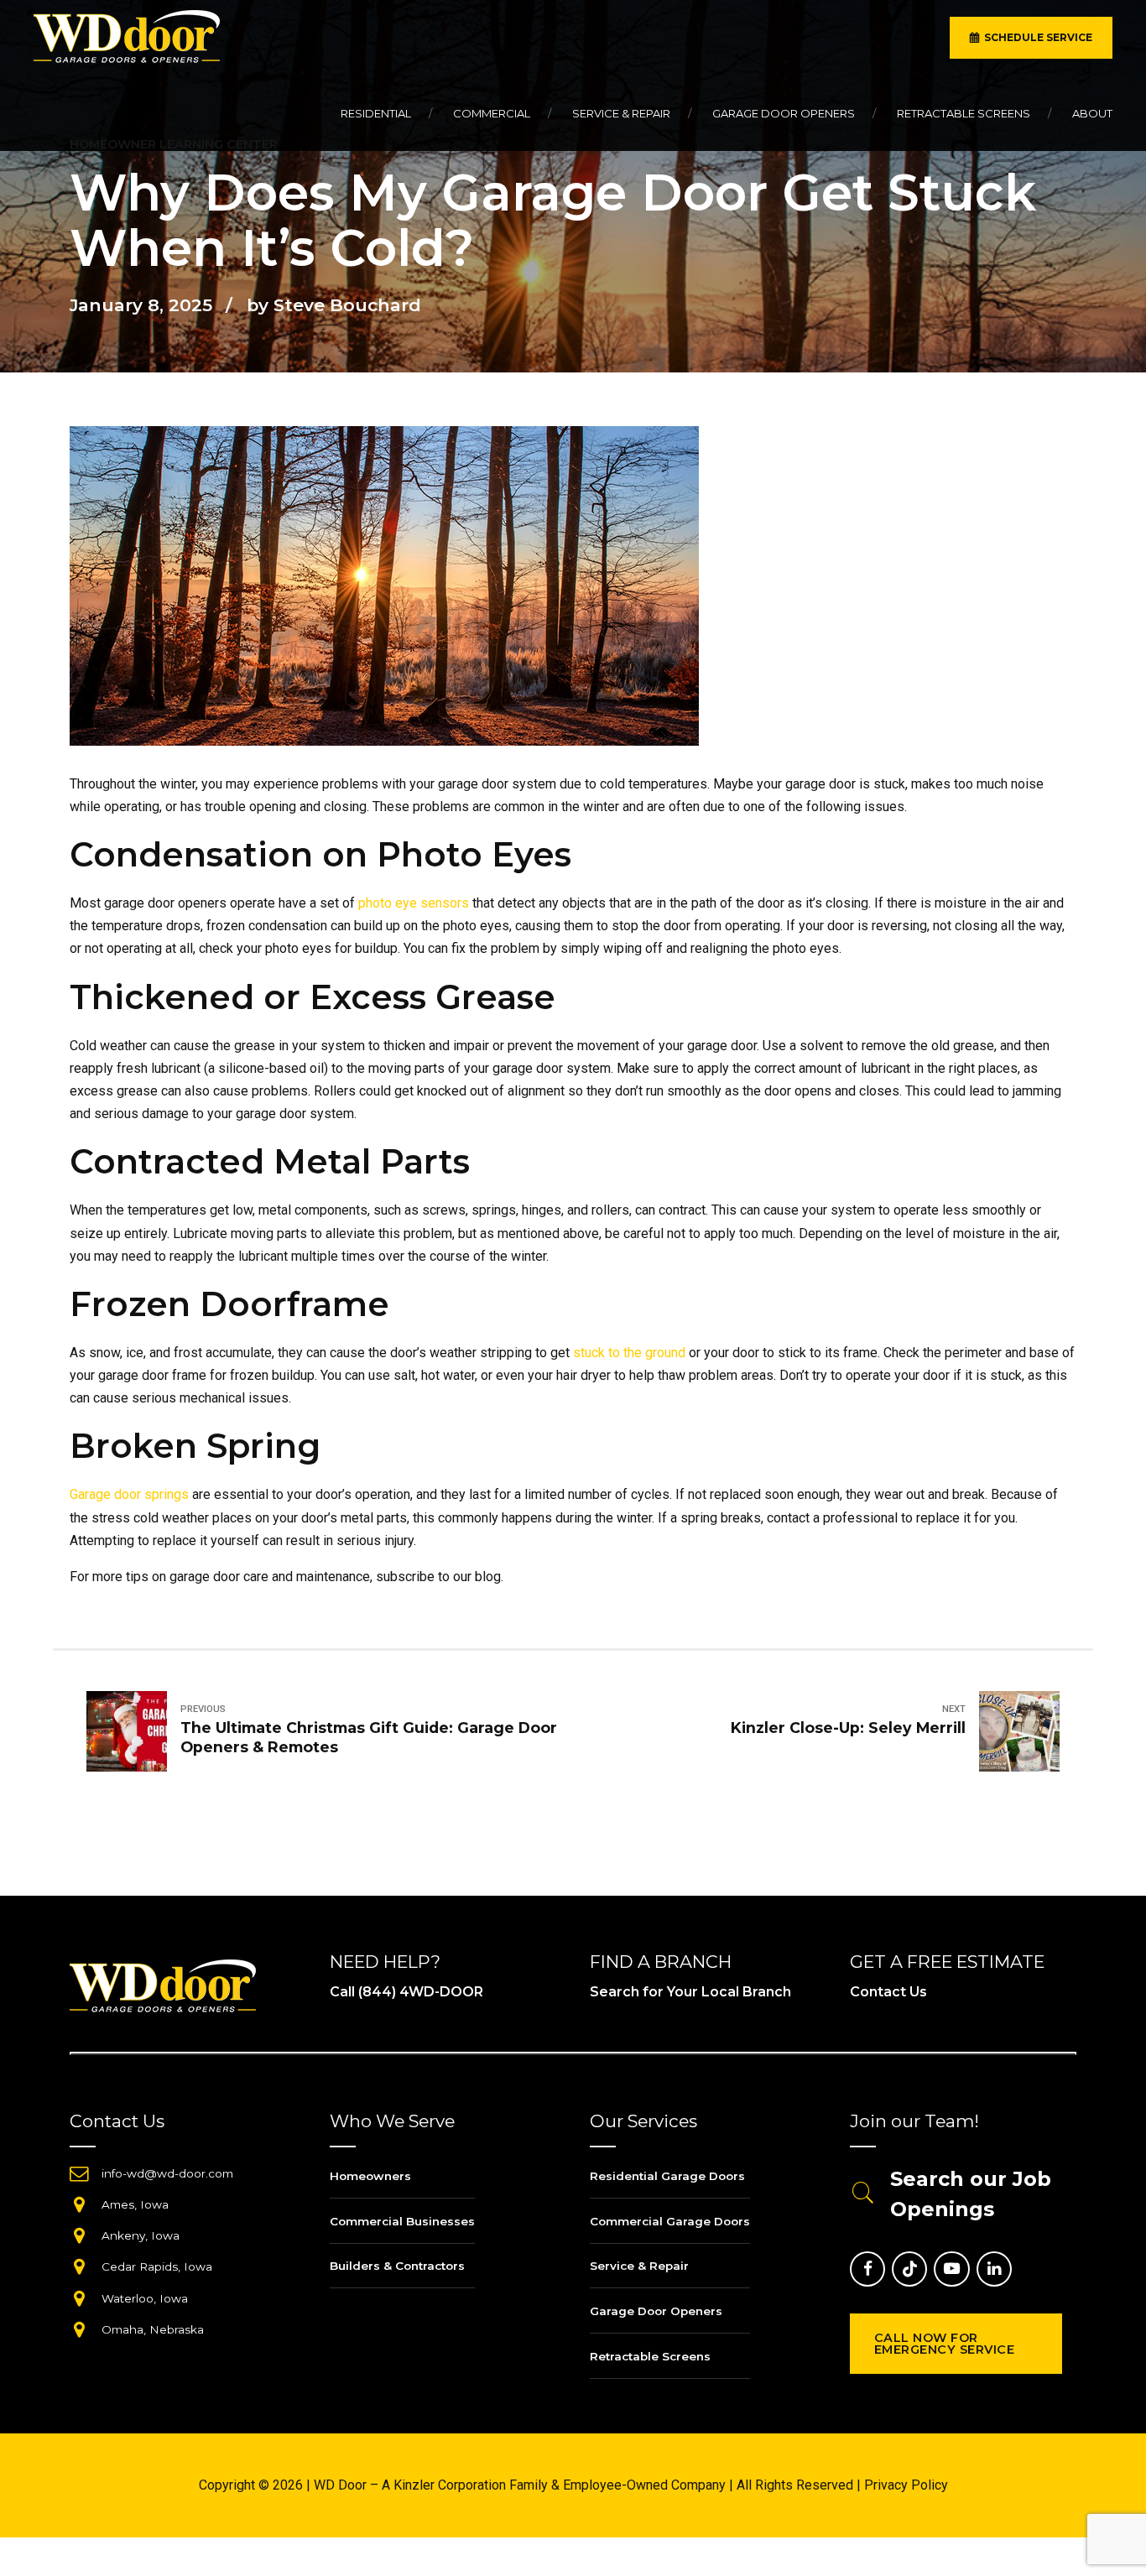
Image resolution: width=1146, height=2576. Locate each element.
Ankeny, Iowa (141, 2235)
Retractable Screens (964, 113)
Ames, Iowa (135, 2204)
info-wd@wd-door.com (167, 2173)
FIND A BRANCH (661, 1962)
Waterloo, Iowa (145, 2298)
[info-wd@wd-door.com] (79, 2173)
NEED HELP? (385, 1962)
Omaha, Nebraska (153, 2329)
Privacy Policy (906, 2485)
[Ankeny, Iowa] (79, 2235)
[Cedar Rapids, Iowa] (79, 2266)
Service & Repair (621, 113)
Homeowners (370, 2176)
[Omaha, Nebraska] (79, 2329)
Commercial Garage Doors (670, 2221)
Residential (376, 113)
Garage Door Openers (784, 113)
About (1092, 113)
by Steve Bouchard (334, 305)
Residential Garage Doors (667, 2176)
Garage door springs (129, 1494)
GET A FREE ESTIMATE (947, 1962)
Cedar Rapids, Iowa (157, 2266)
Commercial (492, 113)
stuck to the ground (629, 1353)
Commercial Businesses (402, 2221)
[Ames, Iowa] (79, 2204)
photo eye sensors (414, 903)
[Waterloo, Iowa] (79, 2298)
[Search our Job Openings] (863, 2194)
